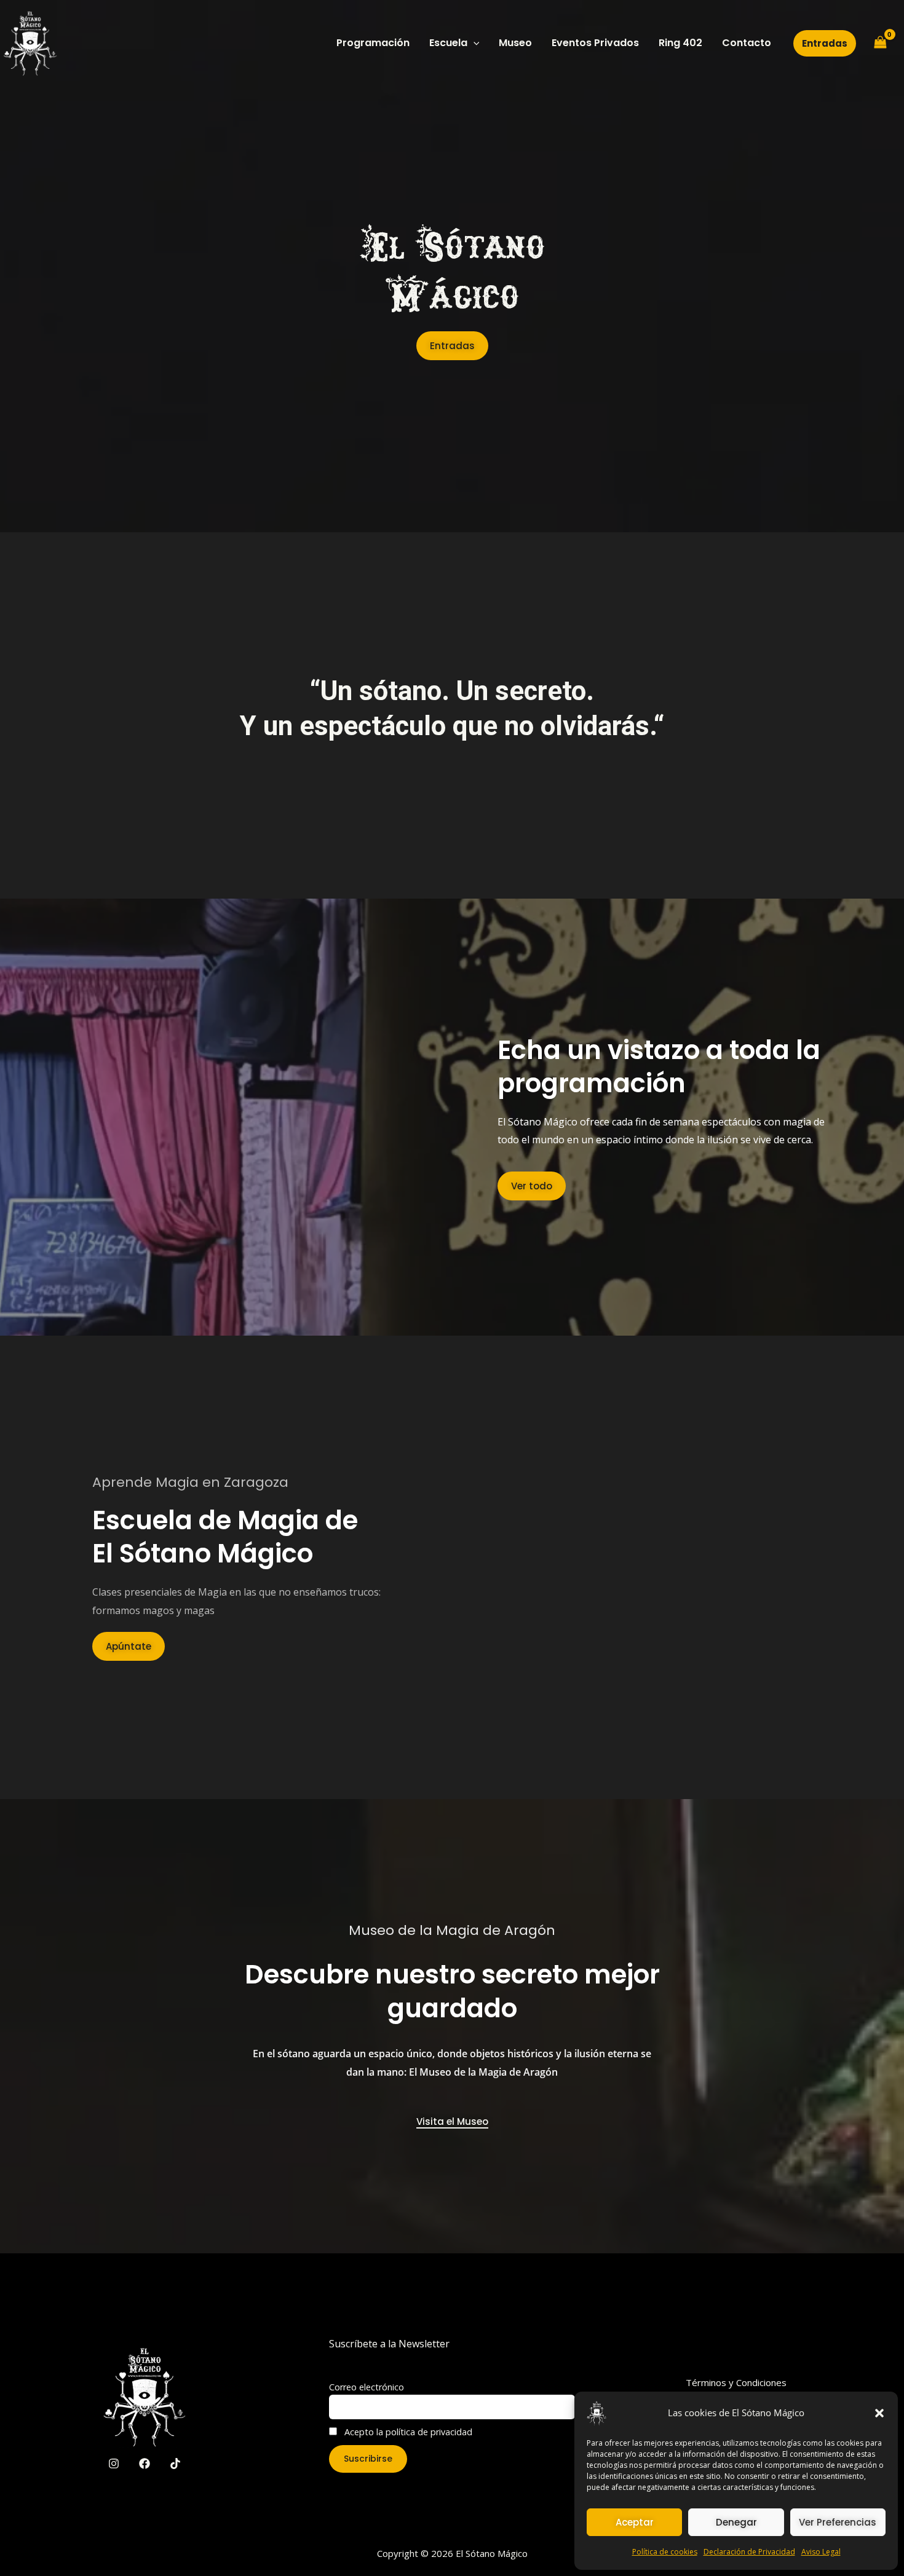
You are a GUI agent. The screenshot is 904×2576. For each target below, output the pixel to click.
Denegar (736, 2522)
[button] (879, 2413)
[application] (474, 43)
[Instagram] (114, 2464)
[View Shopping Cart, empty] (880, 43)
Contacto (747, 43)
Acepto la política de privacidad (407, 2432)
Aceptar (635, 2522)
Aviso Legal (821, 2552)
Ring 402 (680, 43)
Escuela (448, 43)
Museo (515, 43)
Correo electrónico (367, 2387)
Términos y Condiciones (736, 2382)
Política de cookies (665, 2552)
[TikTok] (175, 2464)
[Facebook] (145, 2464)
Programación (373, 43)
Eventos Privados (595, 43)
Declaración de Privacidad (749, 2552)
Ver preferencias (838, 2522)
